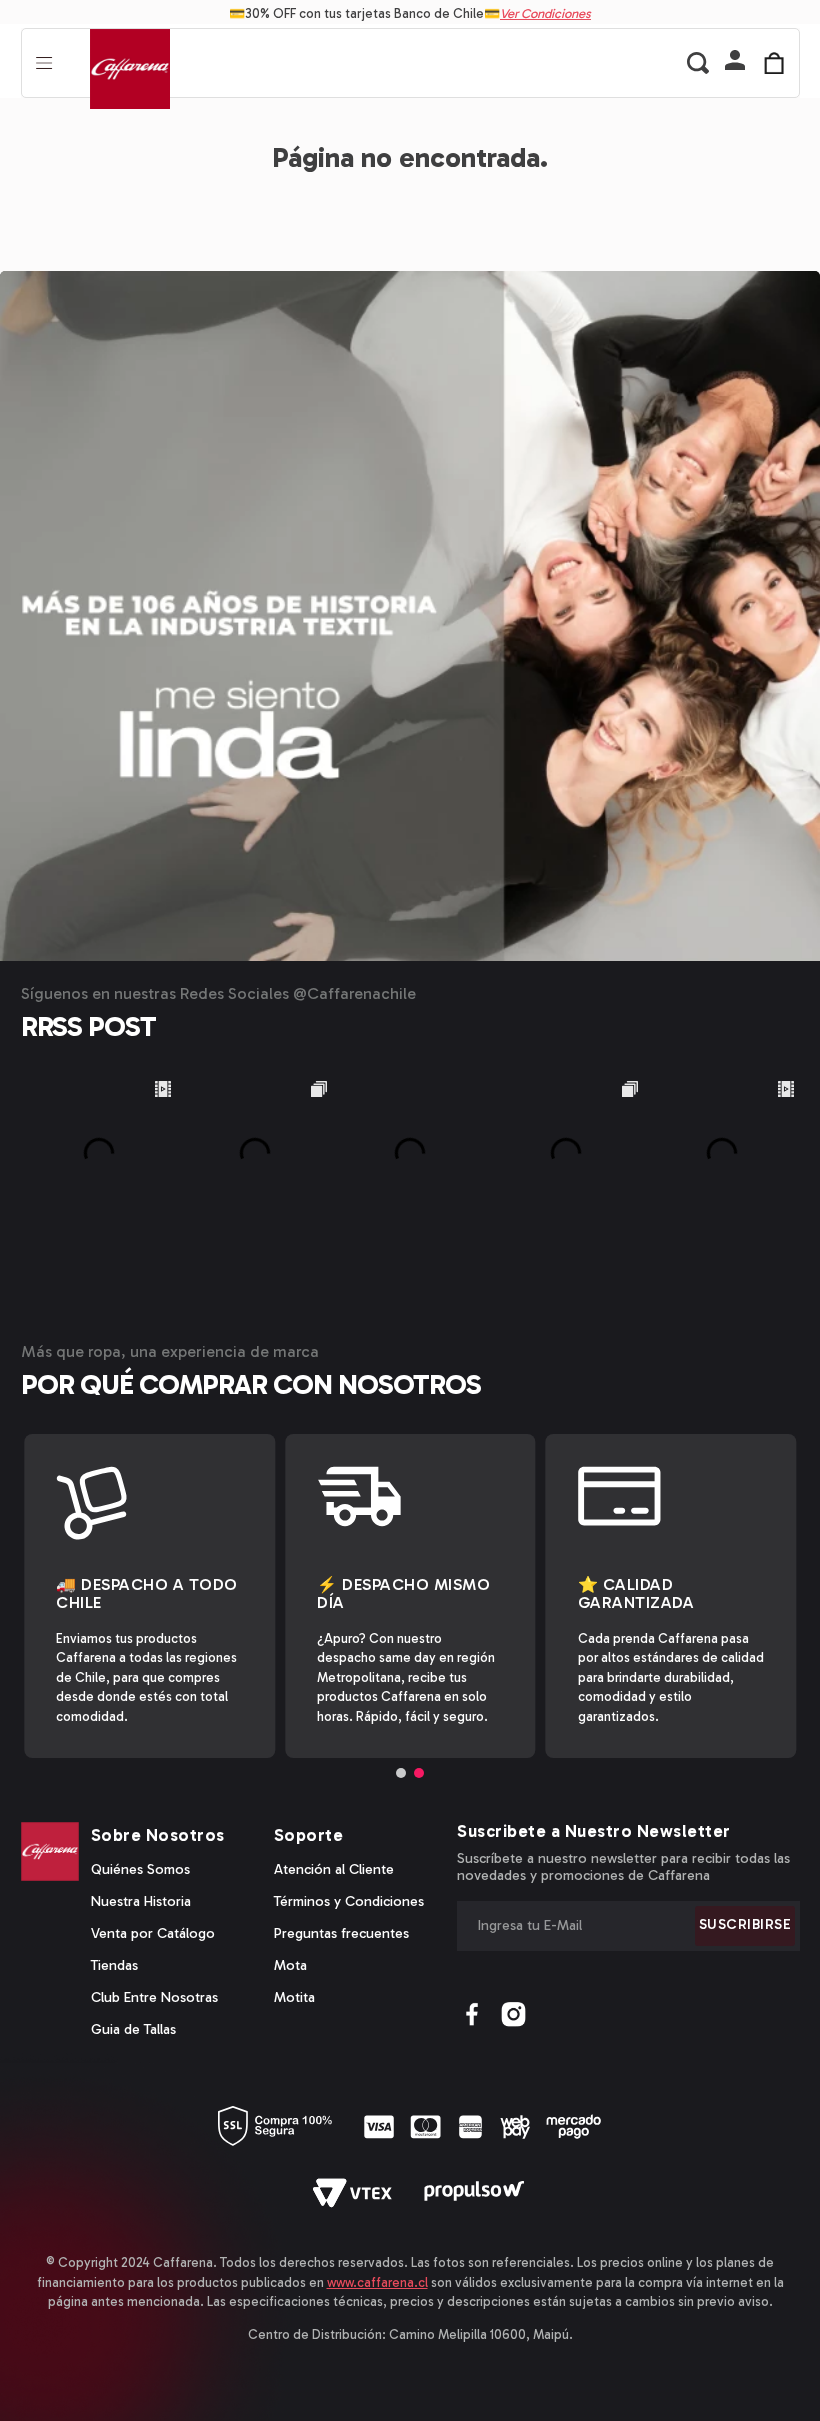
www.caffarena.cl (377, 2282)
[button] (735, 62)
